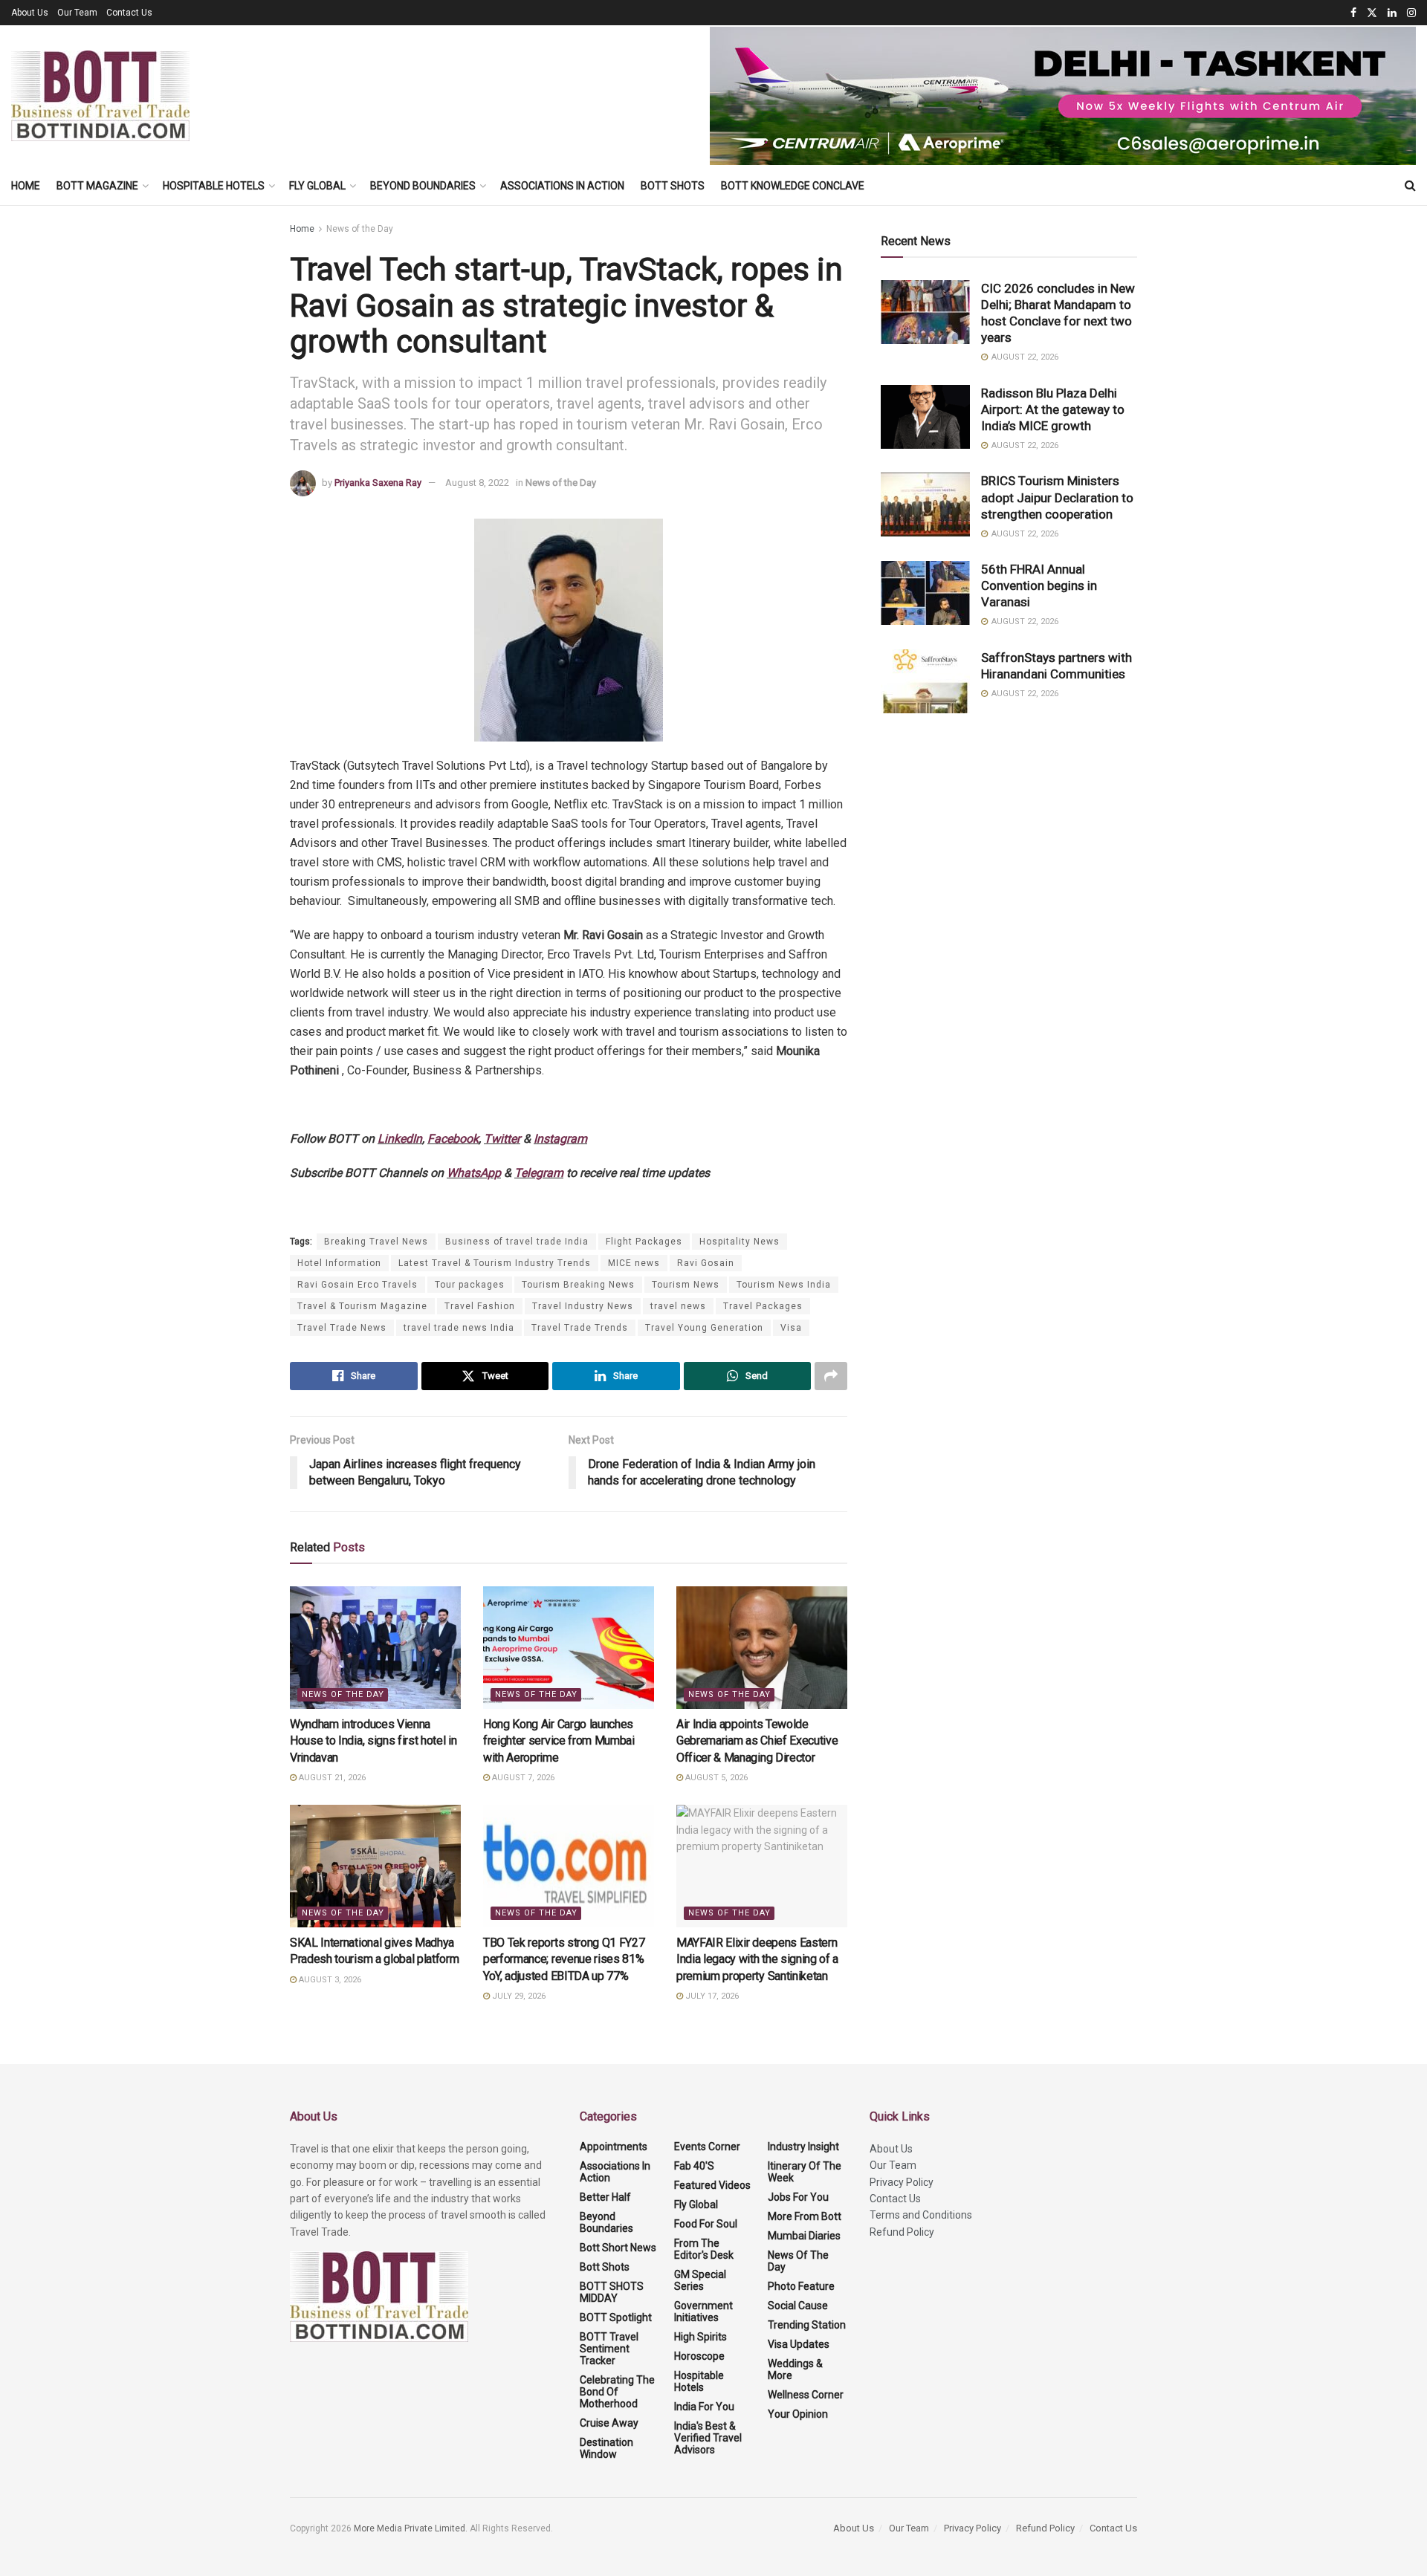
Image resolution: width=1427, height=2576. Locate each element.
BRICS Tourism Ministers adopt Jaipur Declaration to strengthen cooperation (1057, 497)
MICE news (634, 1263)
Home (26, 186)
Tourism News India (784, 1285)
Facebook (453, 1139)
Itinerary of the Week (805, 2172)
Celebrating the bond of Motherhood (617, 2392)
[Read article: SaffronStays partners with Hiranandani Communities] (925, 681)
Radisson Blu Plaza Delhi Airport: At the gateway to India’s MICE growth (1053, 409)
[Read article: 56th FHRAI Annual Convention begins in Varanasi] (925, 593)
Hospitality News (740, 1242)
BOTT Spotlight (616, 2317)
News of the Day (360, 229)
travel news (678, 1306)
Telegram (539, 1173)
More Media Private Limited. (412, 2528)
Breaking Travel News (376, 1242)
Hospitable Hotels (214, 186)
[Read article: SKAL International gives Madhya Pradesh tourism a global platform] (375, 1866)
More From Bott (805, 2216)
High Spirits (700, 2337)
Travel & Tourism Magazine (362, 1306)
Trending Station (807, 2325)
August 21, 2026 (331, 1778)
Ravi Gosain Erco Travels (357, 1285)
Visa (791, 1328)
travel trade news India (459, 1328)
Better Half (605, 2197)
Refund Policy (902, 2232)
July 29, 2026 (518, 1996)
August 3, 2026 (329, 1980)
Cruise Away (609, 2423)
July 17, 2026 (711, 1996)
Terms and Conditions (921, 2215)
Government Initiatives (703, 2311)
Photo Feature (801, 2286)
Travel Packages (763, 1306)
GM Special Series (700, 2280)
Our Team (77, 13)
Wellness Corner (806, 2395)
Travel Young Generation (704, 1328)
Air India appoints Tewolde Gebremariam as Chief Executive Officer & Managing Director (757, 1741)
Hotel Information (339, 1263)
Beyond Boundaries (423, 186)
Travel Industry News (583, 1306)
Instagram (560, 1139)
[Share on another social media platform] (831, 1376)
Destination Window (606, 2448)
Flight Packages (644, 1242)
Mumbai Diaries (804, 2236)
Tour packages (470, 1285)
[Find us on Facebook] (1353, 13)
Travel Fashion (480, 1306)
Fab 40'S (694, 2166)
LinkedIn (400, 1139)
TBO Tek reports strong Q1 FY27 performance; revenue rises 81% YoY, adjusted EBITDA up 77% (564, 1959)
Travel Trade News (342, 1328)
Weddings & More (795, 2369)
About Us (30, 13)
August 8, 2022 (477, 483)
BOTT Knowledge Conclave (793, 186)
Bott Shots (673, 186)
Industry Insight (803, 2147)
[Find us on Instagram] (1411, 13)
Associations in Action (562, 186)
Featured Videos (712, 2185)
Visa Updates (799, 2344)
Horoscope (699, 2356)
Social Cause (798, 2306)
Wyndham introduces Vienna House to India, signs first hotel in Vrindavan (373, 1741)
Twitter (502, 1139)
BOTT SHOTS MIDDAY (612, 2292)
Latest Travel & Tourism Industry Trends (495, 1263)
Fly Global (317, 186)
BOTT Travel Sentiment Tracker (609, 2349)
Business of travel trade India (517, 1242)
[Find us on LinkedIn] (1392, 13)
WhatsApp (474, 1173)
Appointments (614, 2147)
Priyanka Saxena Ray (378, 483)
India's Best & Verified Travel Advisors (708, 2438)
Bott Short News (618, 2248)
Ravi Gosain (706, 1263)
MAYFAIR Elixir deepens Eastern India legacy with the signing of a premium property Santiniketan (757, 1959)
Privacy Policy (902, 2182)
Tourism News (686, 1285)
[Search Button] (1410, 186)
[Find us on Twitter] (1372, 13)
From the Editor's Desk (704, 2249)
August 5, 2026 (715, 1778)
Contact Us (129, 13)
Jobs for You (798, 2197)
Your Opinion (798, 2414)
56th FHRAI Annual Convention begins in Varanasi (1039, 585)
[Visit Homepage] (100, 96)
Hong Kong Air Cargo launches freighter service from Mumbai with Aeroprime (559, 1741)
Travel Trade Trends (580, 1328)
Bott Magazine (97, 186)
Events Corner (707, 2147)
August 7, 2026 (522, 1778)
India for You (704, 2407)
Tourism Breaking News (578, 1285)
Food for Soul (706, 2224)
